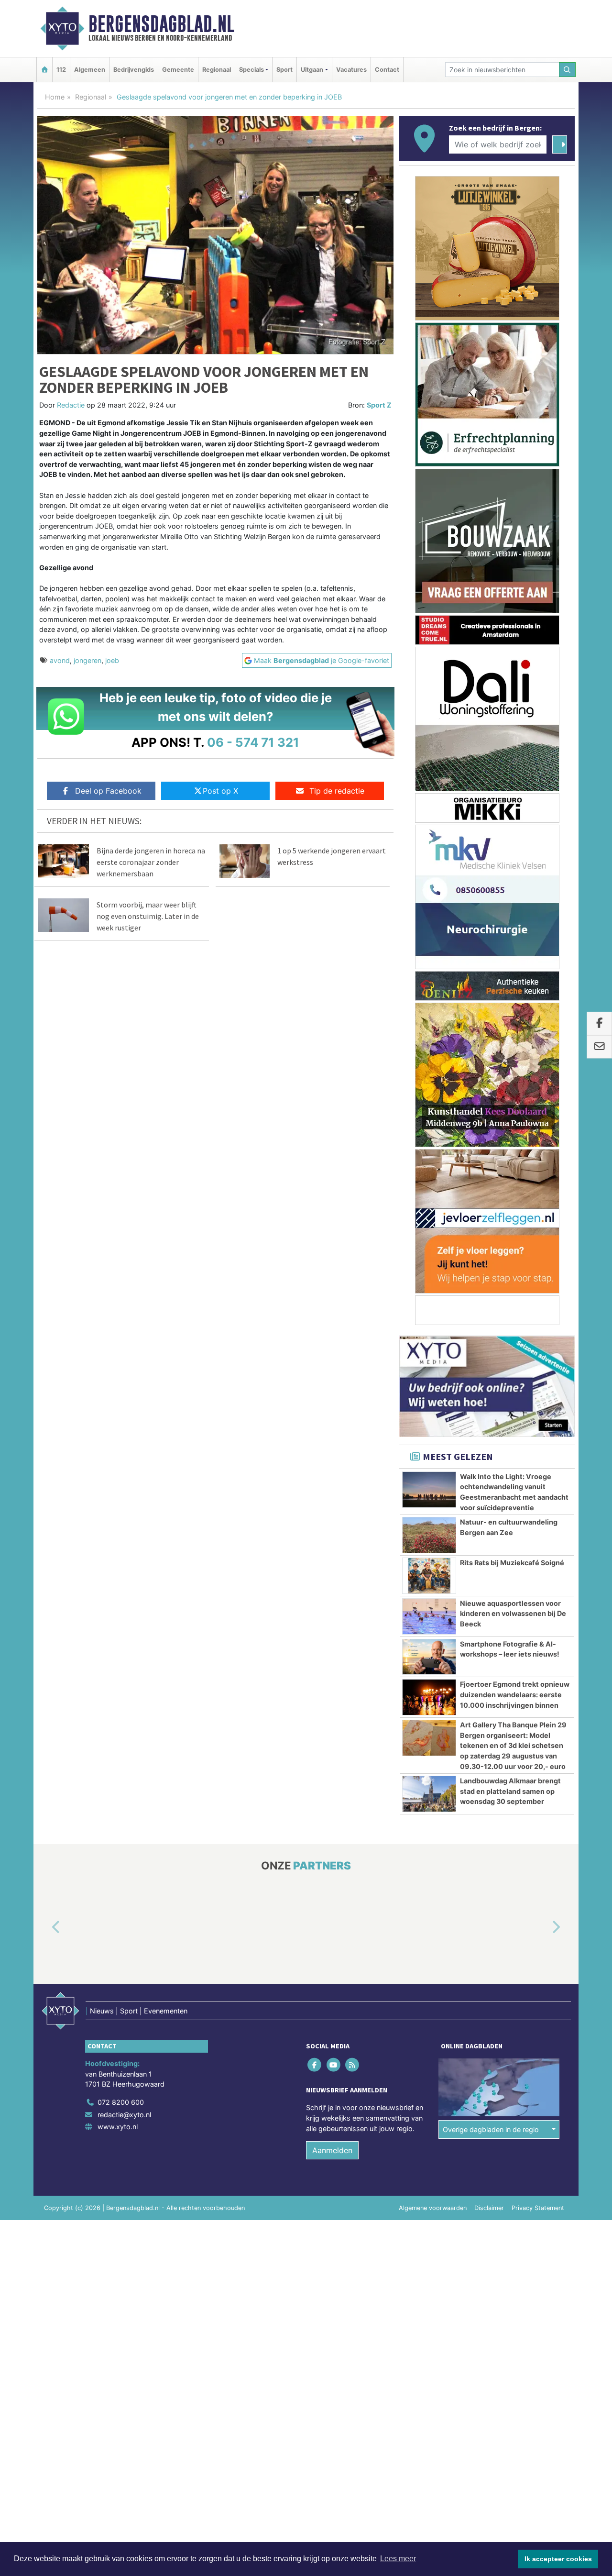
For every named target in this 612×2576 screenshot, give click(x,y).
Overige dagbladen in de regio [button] (491, 2129)
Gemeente (178, 70)
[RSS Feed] (353, 2065)
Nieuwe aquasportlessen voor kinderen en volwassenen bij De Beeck (513, 1614)
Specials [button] (251, 70)
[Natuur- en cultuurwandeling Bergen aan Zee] (429, 1535)
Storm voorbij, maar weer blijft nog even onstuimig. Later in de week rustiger (148, 916)
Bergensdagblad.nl (161, 24)
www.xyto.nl (118, 2127)
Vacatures (351, 70)
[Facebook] (315, 2065)
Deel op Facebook (108, 791)
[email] (599, 1047)
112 (61, 70)
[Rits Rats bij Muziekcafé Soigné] (429, 1576)
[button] (45, 1928)
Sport (284, 70)
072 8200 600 (121, 2102)
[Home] (44, 70)
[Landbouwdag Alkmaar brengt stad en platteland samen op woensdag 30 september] (429, 1794)
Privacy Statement (538, 2208)
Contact (387, 70)
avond (60, 660)
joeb (112, 660)
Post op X (220, 791)
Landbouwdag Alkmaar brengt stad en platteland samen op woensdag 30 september (510, 1791)
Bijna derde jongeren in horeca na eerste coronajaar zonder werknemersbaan (151, 862)
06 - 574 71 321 (253, 742)
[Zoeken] (568, 70)
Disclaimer (489, 2208)
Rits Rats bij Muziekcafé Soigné (512, 1563)
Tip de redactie (337, 791)
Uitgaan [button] (312, 70)
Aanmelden (332, 2150)
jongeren (87, 660)
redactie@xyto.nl (124, 2115)
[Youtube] (334, 2065)
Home (55, 97)
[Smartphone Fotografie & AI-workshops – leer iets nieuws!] (429, 1657)
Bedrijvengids (134, 70)
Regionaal (217, 70)
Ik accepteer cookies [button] (558, 2559)
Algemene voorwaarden (433, 2208)
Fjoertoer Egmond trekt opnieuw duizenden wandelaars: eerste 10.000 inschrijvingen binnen (515, 1694)
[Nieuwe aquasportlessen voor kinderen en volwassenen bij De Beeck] (429, 1616)
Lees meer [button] (398, 2559)
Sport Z (379, 405)
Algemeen (90, 70)
